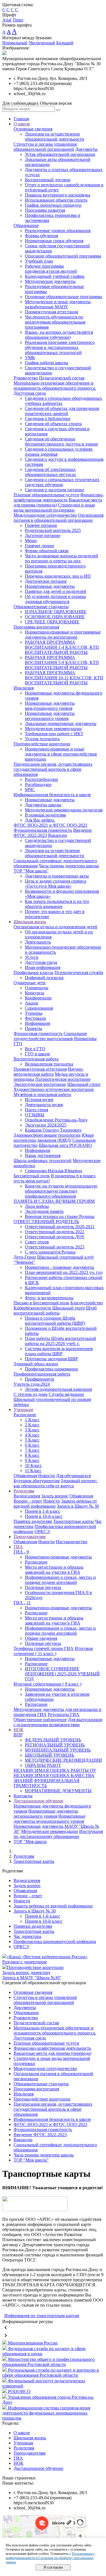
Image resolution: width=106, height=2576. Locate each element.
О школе (22, 124)
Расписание (25, 1415)
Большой (65, 43)
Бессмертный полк (32, 1176)
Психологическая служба (79, 972)
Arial (7, 20)
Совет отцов (37, 1242)
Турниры (34, 1013)
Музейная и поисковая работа (42, 1094)
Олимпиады (37, 988)
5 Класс (32, 1440)
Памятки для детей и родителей (56, 591)
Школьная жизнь (30, 922)
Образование (26, 225)
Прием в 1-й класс (43, 1511)
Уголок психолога (42, 739)
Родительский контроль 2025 (53, 530)
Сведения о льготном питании (54, 490)
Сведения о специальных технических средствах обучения (62, 482)
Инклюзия (24, 688)
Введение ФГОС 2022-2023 (40, 2135)
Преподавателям (30, 1537)
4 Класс (32, 1435)
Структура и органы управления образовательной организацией (45, 147)
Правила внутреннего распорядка (58, 195)
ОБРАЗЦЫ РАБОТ (43, 1765)
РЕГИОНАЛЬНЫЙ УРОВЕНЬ (55, 1745)
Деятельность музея (44, 1105)
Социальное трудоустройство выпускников (50, 1036)
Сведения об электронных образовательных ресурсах (50, 472)
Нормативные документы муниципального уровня (49, 1819)
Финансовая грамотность (38, 1033)
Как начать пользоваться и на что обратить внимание (57, 904)
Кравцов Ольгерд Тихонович (53, 1130)
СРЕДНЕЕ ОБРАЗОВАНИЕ (52, 622)
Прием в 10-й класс (44, 1516)
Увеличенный (42, 43)
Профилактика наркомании (51, 1369)
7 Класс (32, 1450)
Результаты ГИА (64, 1714)
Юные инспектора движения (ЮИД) (54, 1138)
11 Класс (33, 1471)
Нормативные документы (50, 586)
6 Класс (32, 1445)
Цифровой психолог (45, 978)
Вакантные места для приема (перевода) (52, 2053)
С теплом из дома (31, 1394)
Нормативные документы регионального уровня (50, 716)
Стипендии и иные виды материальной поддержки (54, 507)
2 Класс (32, 1425)
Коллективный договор (48, 180)
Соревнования (39, 1008)
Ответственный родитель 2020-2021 (60, 1227)
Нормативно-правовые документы (58, 1557)
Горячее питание (41, 525)
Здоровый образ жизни (36, 1364)
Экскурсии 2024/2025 (46, 1125)
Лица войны (37, 1206)
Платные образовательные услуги (46, 495)
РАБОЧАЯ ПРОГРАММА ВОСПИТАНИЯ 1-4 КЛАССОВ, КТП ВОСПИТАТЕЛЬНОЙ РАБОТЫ (62, 647)
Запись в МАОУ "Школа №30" (32, 1978)
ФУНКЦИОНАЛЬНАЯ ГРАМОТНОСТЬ (46, 1783)
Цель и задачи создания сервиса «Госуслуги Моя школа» (56, 884)
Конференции (38, 998)
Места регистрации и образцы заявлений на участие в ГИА (54, 1570)
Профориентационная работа (42, 1374)
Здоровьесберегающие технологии (47, 1135)
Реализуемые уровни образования (58, 231)
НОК (19, 1730)
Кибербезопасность (32, 1308)
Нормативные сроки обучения (54, 241)
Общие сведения (41, 1638)
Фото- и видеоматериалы (49, 1298)
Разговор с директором (24, 1962)
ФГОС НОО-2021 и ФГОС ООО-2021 (50, 825)
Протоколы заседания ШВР (51, 1359)
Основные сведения (33, 129)
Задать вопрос (55, 1496)
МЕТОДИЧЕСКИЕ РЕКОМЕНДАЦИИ (63, 1760)
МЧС (30, 790)
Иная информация (43, 967)
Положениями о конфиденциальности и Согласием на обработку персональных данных (50, 2558)
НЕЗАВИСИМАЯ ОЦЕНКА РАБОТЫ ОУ (55, 1770)
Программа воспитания (36, 627)
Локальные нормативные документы (61, 723)
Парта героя (36, 1110)
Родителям (24, 1491)
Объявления (25, 1476)
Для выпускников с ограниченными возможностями (58, 1722)
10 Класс (33, 1465)
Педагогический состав (62, 378)
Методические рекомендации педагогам (64, 810)
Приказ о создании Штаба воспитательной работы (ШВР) (55, 1321)
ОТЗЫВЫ (35, 1115)
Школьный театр (69, 1308)
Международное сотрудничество (45, 515)
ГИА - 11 (22, 1603)
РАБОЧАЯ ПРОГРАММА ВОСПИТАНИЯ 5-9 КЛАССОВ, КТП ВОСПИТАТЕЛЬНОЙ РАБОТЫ (62, 662)
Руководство (26, 378)
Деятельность (38, 942)
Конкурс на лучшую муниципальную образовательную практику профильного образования (61, 1191)
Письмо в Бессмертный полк (41, 1303)
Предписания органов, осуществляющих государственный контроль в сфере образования (53, 769)
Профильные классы (33, 972)
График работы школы (46, 363)
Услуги (32, 957)
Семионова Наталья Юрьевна (53, 1171)
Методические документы (50, 281)
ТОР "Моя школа (30, 1842)
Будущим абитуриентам (37, 1481)
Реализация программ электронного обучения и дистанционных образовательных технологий (60, 347)
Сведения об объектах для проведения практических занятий (62, 411)
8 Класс (32, 1455)
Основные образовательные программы (63, 297)
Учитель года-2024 (32, 1384)
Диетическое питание (46, 581)
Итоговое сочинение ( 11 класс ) (53, 1651)
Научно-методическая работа (49, 1072)
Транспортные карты (73, 1521)
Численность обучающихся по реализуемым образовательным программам (55, 322)
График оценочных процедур (53, 205)
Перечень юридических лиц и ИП (58, 576)
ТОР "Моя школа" (31, 871)
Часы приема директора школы (69, 866)
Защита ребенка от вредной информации (55, 1504)
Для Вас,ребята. (40, 820)
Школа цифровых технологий (43, 1161)
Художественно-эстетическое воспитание (54, 1089)
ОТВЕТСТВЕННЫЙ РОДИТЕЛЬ (46, 1222)
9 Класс (32, 1460)
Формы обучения (41, 236)
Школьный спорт (84, 1084)
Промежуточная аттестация (51, 312)
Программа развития (45, 210)
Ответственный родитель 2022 (55, 1232)
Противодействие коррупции (42, 744)
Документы (86, 149)
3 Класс (32, 1430)
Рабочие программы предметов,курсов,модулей (51, 269)
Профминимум (39, 1379)
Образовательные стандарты (41, 607)
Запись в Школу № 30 (78, 1506)
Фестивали (35, 1018)
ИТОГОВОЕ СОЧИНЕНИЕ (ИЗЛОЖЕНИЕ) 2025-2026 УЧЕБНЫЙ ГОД (62, 1674)
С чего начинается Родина (50, 1252)
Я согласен (53, 2567)
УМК (30, 358)
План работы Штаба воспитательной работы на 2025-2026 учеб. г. (60, 1341)
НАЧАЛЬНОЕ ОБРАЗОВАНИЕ (56, 612)
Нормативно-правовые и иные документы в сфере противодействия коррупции (61, 754)
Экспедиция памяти (44, 1211)
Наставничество (72, 1542)
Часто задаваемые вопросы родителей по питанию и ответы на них (61, 558)
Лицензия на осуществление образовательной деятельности (55, 137)
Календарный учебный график (55, 276)
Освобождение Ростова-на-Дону (56, 1120)
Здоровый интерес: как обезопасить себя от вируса (56, 1483)
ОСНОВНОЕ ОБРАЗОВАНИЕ (55, 617)
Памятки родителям (33, 1521)
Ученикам (23, 1410)
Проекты (33, 1028)
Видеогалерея (27, 1496)
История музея (39, 1100)
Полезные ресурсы (43, 1587)
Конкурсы (35, 993)
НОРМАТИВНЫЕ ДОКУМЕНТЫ (58, 1791)
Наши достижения (43, 1155)
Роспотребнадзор (41, 779)
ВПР (18, 1735)
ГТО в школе (37, 1054)
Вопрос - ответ (28, 1501)
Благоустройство (87, 1303)
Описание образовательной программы (63, 256)
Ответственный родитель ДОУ (55, 1237)
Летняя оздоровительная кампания (58, 1389)
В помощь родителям (45, 815)
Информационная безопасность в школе (52, 795)
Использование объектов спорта (56, 200)
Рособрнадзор (38, 784)
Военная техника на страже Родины (60, 1216)
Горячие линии (39, 546)
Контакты (23, 1796)
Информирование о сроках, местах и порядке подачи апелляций (60, 1580)
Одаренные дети (30, 983)
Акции (32, 1003)
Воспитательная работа (36, 1059)
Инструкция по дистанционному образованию (58, 1834)
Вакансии (58, 835)
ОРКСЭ (42, 1532)
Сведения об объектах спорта (53, 424)
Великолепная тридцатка (49, 1064)
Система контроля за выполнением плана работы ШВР (59, 1351)
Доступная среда (41, 962)
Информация (37, 1023)
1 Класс (32, 1420)
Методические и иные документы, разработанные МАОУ (58, 304)
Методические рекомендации (53, 729)
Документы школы (43, 805)
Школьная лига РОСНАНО (65, 1145)
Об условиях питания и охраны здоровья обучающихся (55, 599)
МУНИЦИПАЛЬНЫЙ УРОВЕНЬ (58, 1750)
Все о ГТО (35, 1049)
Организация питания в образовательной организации (59, 518)
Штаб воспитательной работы (55, 1310)
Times (18, 20)
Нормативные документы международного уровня (50, 706)
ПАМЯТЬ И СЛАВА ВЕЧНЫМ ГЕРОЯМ (54, 1201)
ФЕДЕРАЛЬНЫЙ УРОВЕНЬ (53, 1740)
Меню (31, 541)
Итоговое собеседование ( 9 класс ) (47, 1684)
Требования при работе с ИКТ (54, 734)
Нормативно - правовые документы (60, 1267)
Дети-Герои (25, 1257)
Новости (46, 1476)
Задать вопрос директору (26, 1973)
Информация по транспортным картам (42, 2316)
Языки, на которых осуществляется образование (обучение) (59, 335)
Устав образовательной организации (60, 154)
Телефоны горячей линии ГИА (44, 1648)
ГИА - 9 (21, 1552)
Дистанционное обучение (38, 1801)
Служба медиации (66, 1394)
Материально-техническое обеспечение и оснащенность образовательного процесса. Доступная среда (55, 388)
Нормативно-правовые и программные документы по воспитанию (63, 635)
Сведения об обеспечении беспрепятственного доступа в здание (61, 441)
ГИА (18, 1547)
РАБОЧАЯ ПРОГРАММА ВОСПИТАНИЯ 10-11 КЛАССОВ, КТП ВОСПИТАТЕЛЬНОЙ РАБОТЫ (64, 678)
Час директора (27, 1936)
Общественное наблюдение (40, 1720)
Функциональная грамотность (43, 830)
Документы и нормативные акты (57, 876)
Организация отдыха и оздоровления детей (55, 927)
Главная (21, 119)
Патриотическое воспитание (63, 1079)
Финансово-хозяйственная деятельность (59, 497)
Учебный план (39, 261)
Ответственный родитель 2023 (55, 1247)
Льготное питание (43, 535)
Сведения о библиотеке (48, 419)
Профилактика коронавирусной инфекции (55, 1941)
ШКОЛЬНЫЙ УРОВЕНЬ (49, 1755)
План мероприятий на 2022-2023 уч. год (64, 1272)
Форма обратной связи (47, 551)
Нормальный (15, 43)
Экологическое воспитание (40, 1084)
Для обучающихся (73, 1476)
